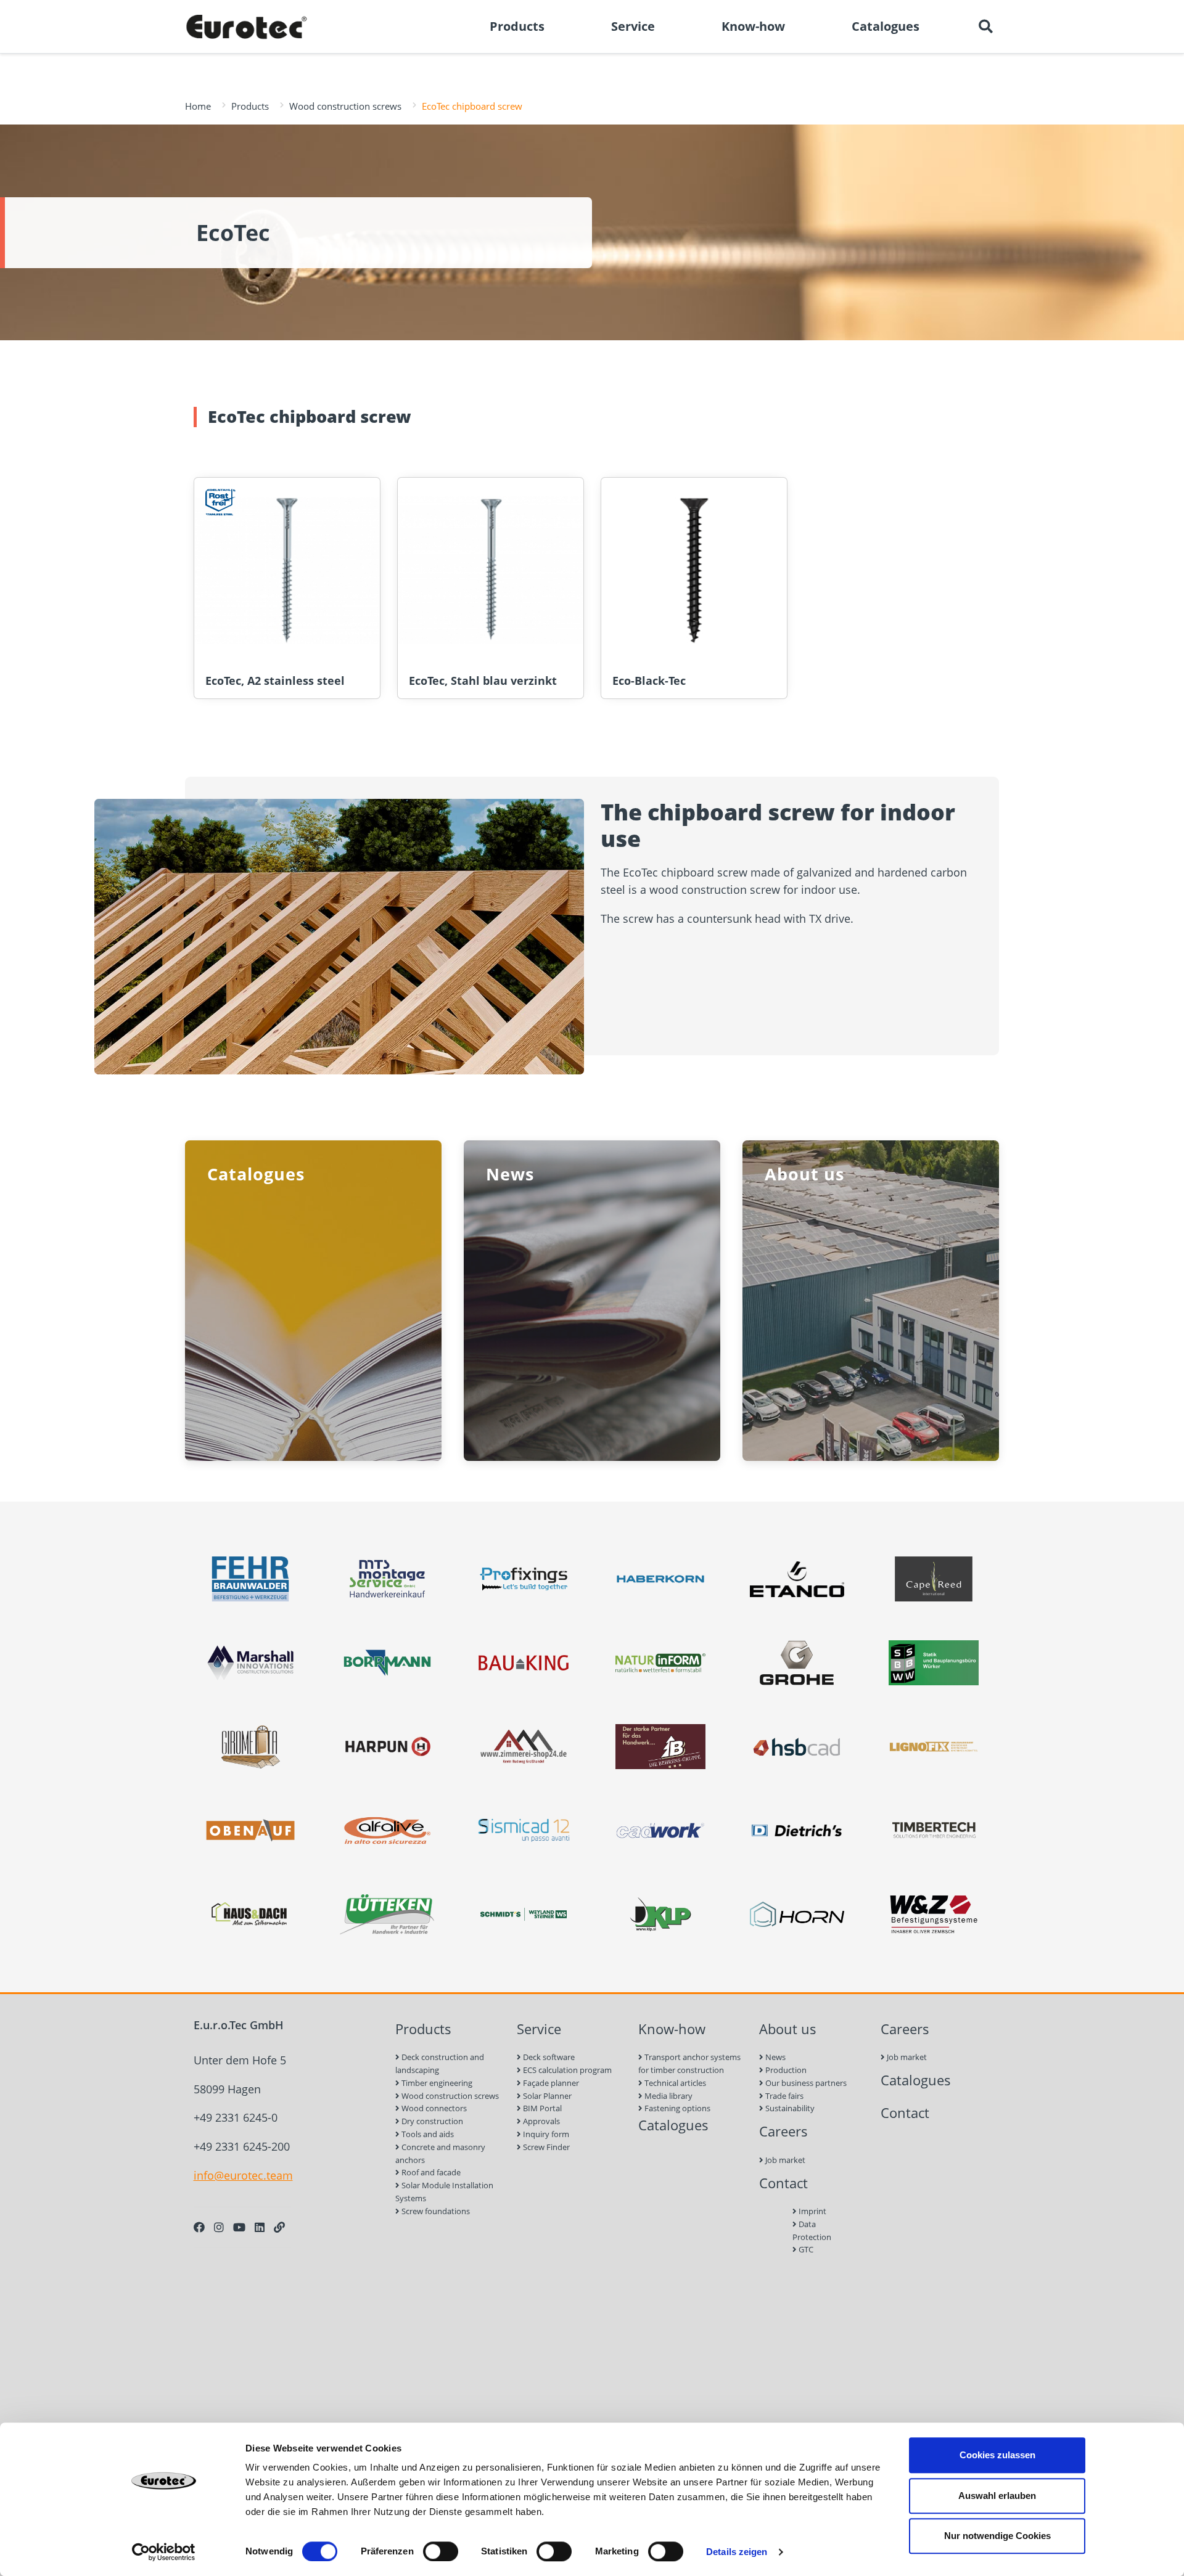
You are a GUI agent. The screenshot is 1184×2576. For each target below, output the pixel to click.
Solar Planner (546, 2096)
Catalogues (673, 2125)
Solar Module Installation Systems (444, 2192)
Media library (668, 2096)
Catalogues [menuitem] (886, 26)
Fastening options (676, 2108)
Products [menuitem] (517, 26)
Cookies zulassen (997, 2455)
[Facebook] (199, 2227)
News (775, 2057)
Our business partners (805, 2083)
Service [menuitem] (633, 26)
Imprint (812, 2211)
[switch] (441, 2551)
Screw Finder (545, 2147)
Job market (784, 2160)
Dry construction (431, 2121)
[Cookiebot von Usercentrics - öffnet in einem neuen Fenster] (164, 2552)
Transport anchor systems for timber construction (689, 2063)
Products (250, 106)
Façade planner (550, 2083)
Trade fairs (783, 2096)
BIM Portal (541, 2108)
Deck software (548, 2057)
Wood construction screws (345, 106)
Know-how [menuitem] (753, 26)
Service (539, 2029)
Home (198, 106)
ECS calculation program (566, 2070)
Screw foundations (435, 2211)
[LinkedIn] (260, 2227)
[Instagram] (219, 2227)
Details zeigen (737, 2552)
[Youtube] (239, 2227)
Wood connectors (433, 2108)
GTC (805, 2249)
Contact (783, 2183)
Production (785, 2070)
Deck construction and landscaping (440, 2063)
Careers (783, 2131)
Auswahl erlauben (997, 2496)
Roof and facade (430, 2172)
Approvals (541, 2121)
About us (788, 2029)
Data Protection (812, 2230)
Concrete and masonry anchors (440, 2153)
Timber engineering (436, 2083)
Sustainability (789, 2108)
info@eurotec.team (243, 2175)
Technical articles (674, 2083)
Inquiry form (545, 2134)
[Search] (985, 27)
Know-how (672, 2029)
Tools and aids (427, 2134)
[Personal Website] (279, 2227)
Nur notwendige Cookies (997, 2536)
